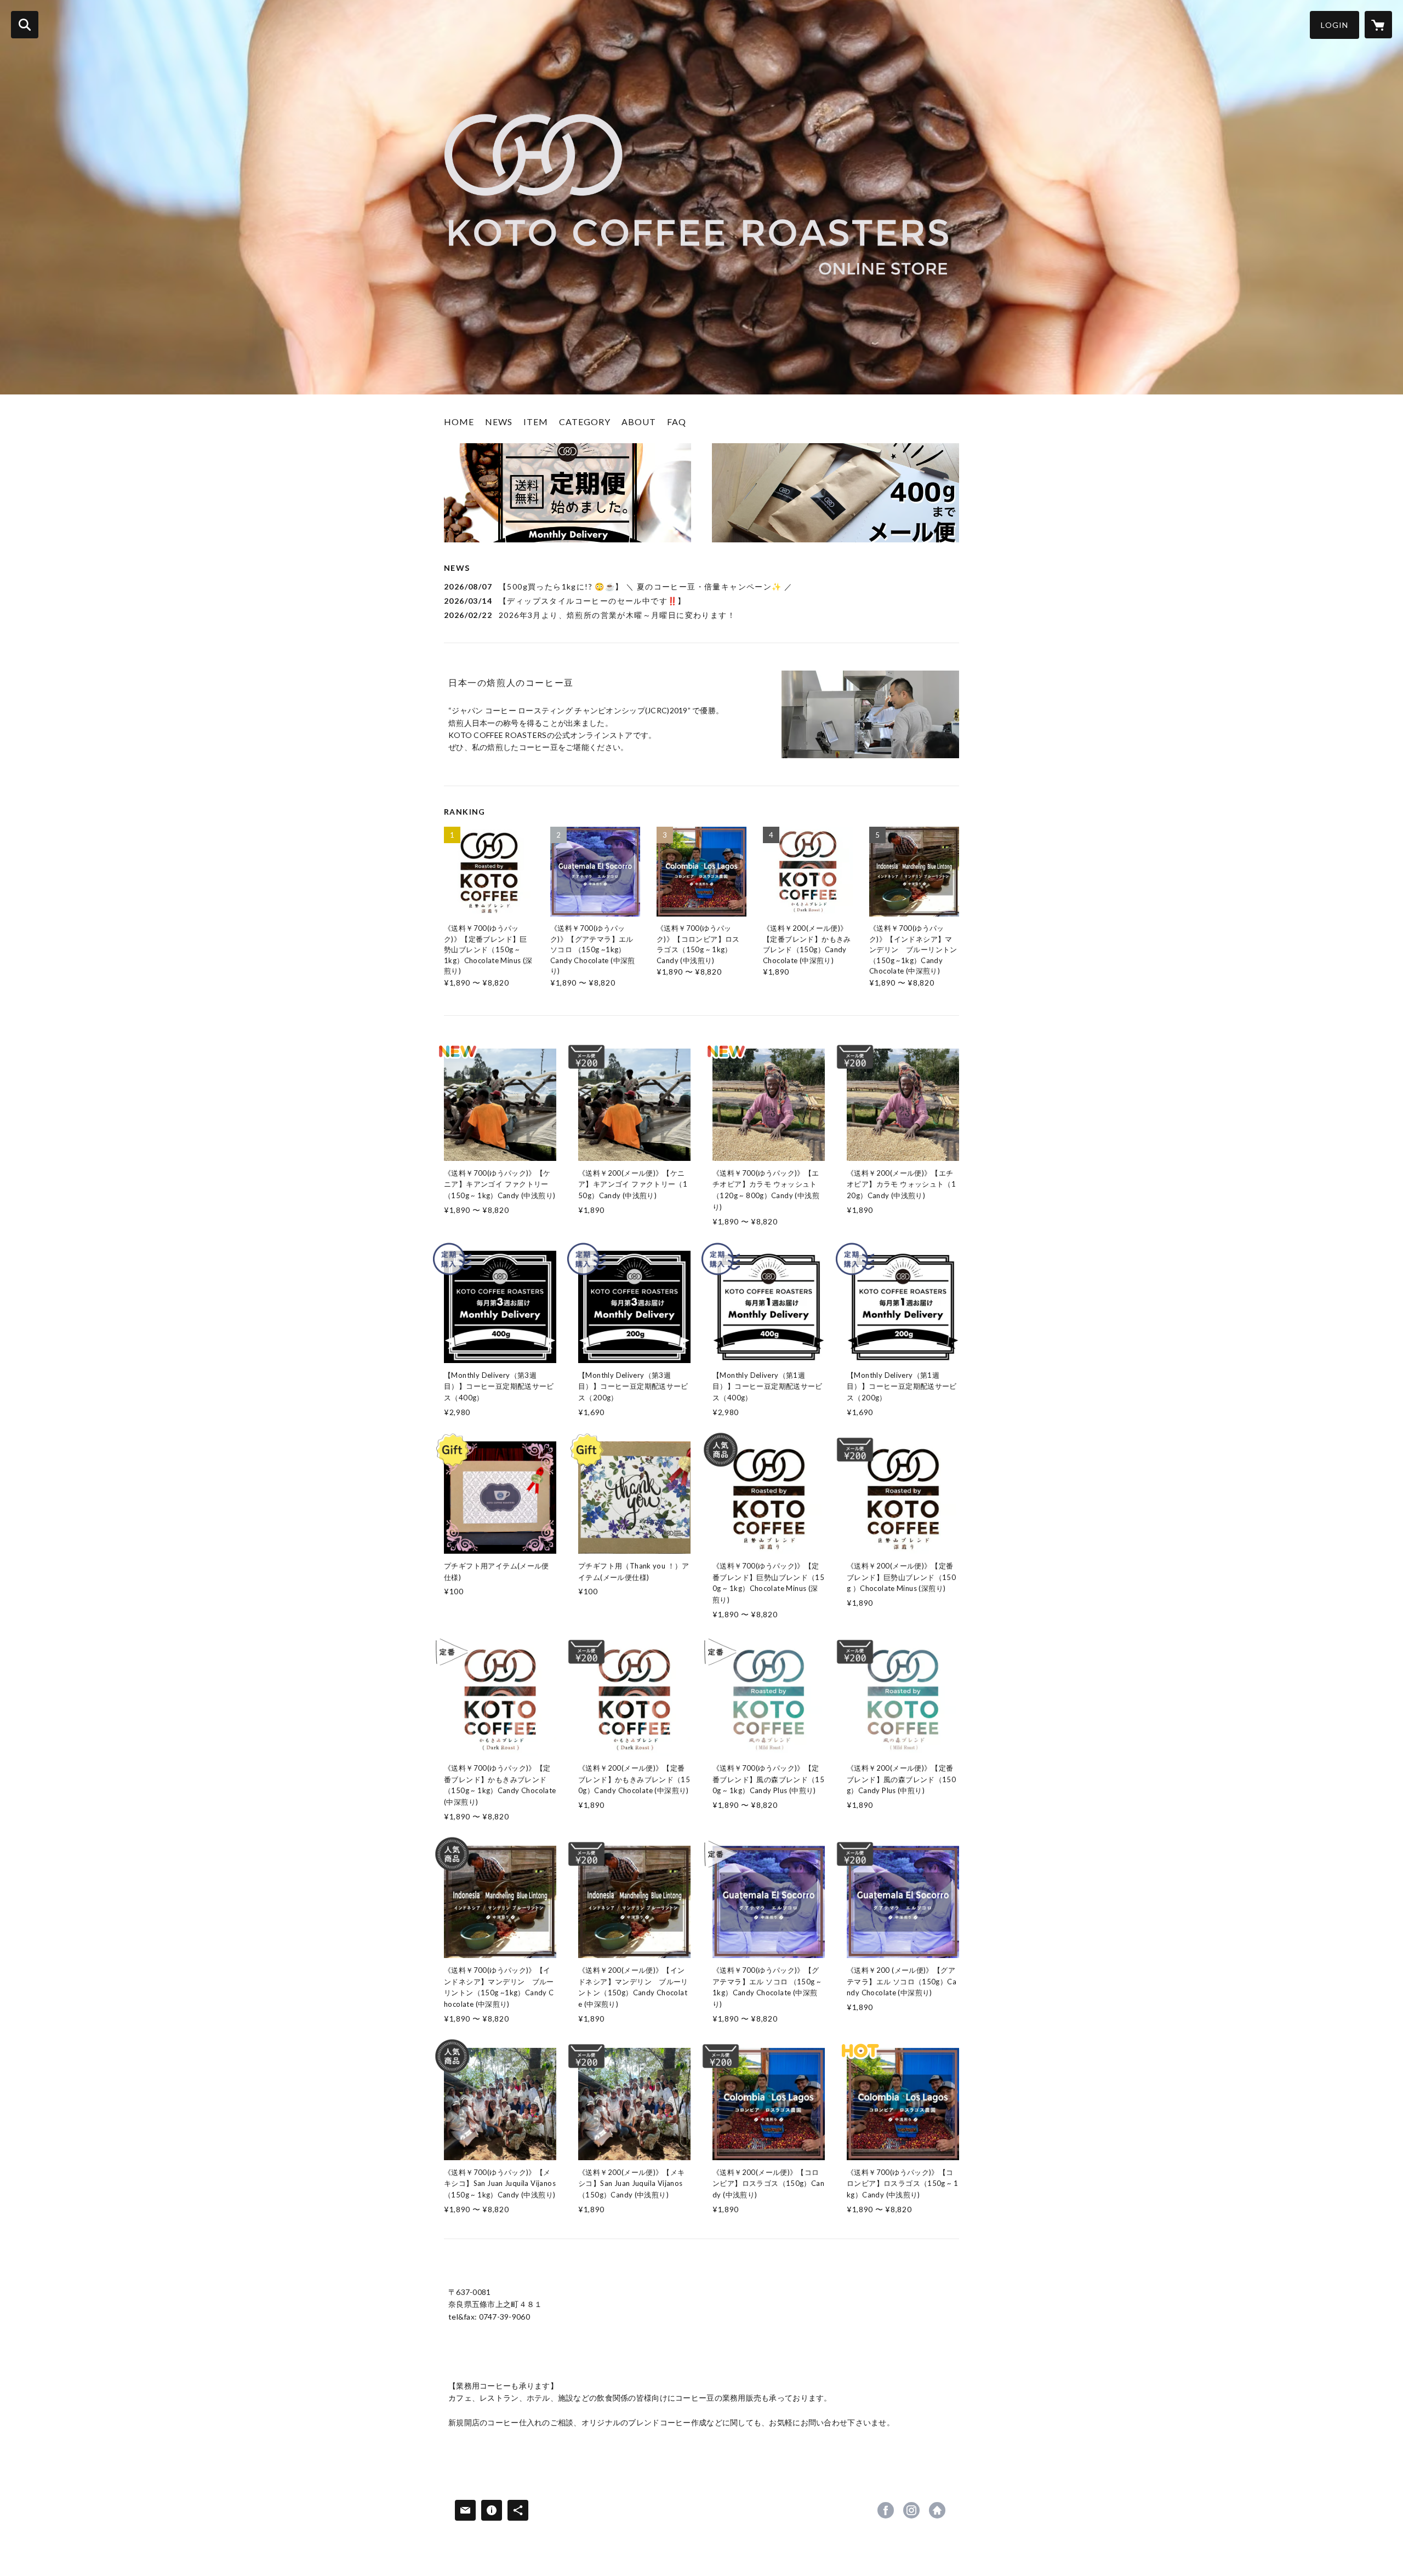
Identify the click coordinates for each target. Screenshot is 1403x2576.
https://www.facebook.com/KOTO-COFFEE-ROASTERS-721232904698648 (886, 2510)
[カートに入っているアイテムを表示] (1378, 25)
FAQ (677, 422)
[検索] (25, 25)
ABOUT (639, 422)
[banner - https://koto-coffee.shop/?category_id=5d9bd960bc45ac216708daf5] (835, 493)
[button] (1334, 25)
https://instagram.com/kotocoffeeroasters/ (911, 2510)
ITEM (536, 422)
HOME (459, 422)
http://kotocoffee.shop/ (937, 2510)
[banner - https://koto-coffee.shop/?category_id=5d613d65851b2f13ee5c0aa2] (568, 493)
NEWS (499, 422)
